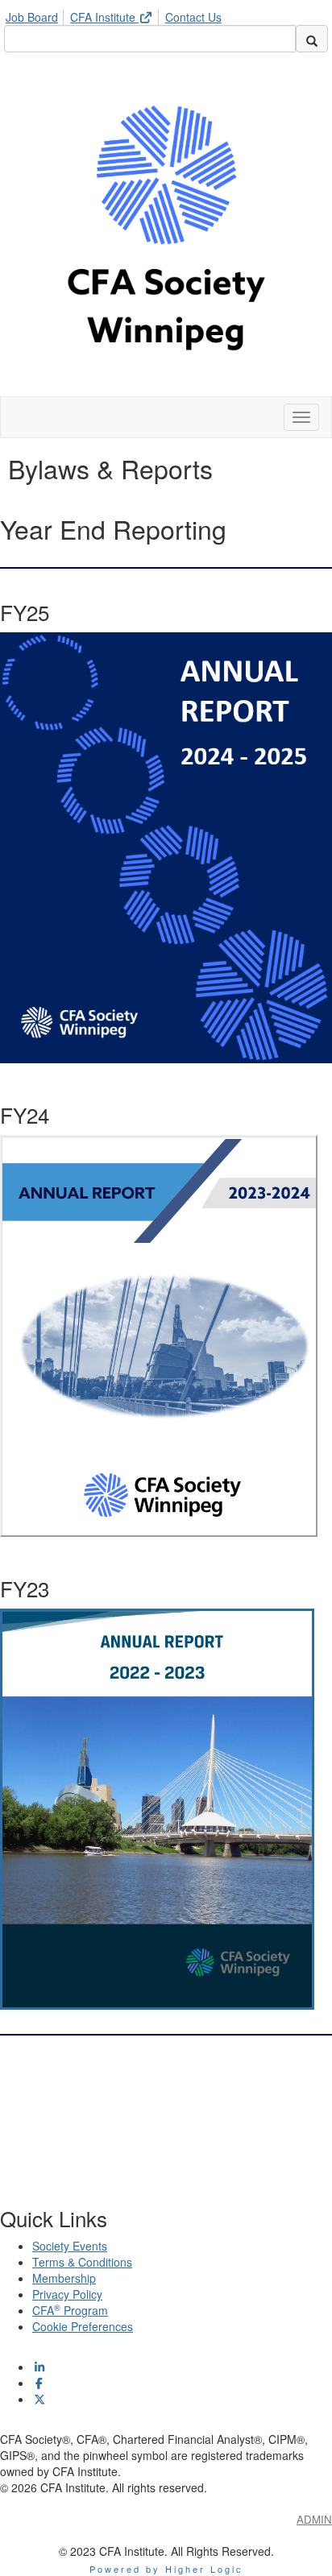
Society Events (70, 2246)
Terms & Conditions (82, 2262)
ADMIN (314, 2519)
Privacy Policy (67, 2294)
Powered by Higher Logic (166, 2569)
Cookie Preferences (83, 2326)
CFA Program (70, 2310)
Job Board (32, 17)
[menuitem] (36, 14)
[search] (312, 39)
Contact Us (193, 17)
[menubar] (118, 14)
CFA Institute (104, 17)
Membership (64, 2278)
